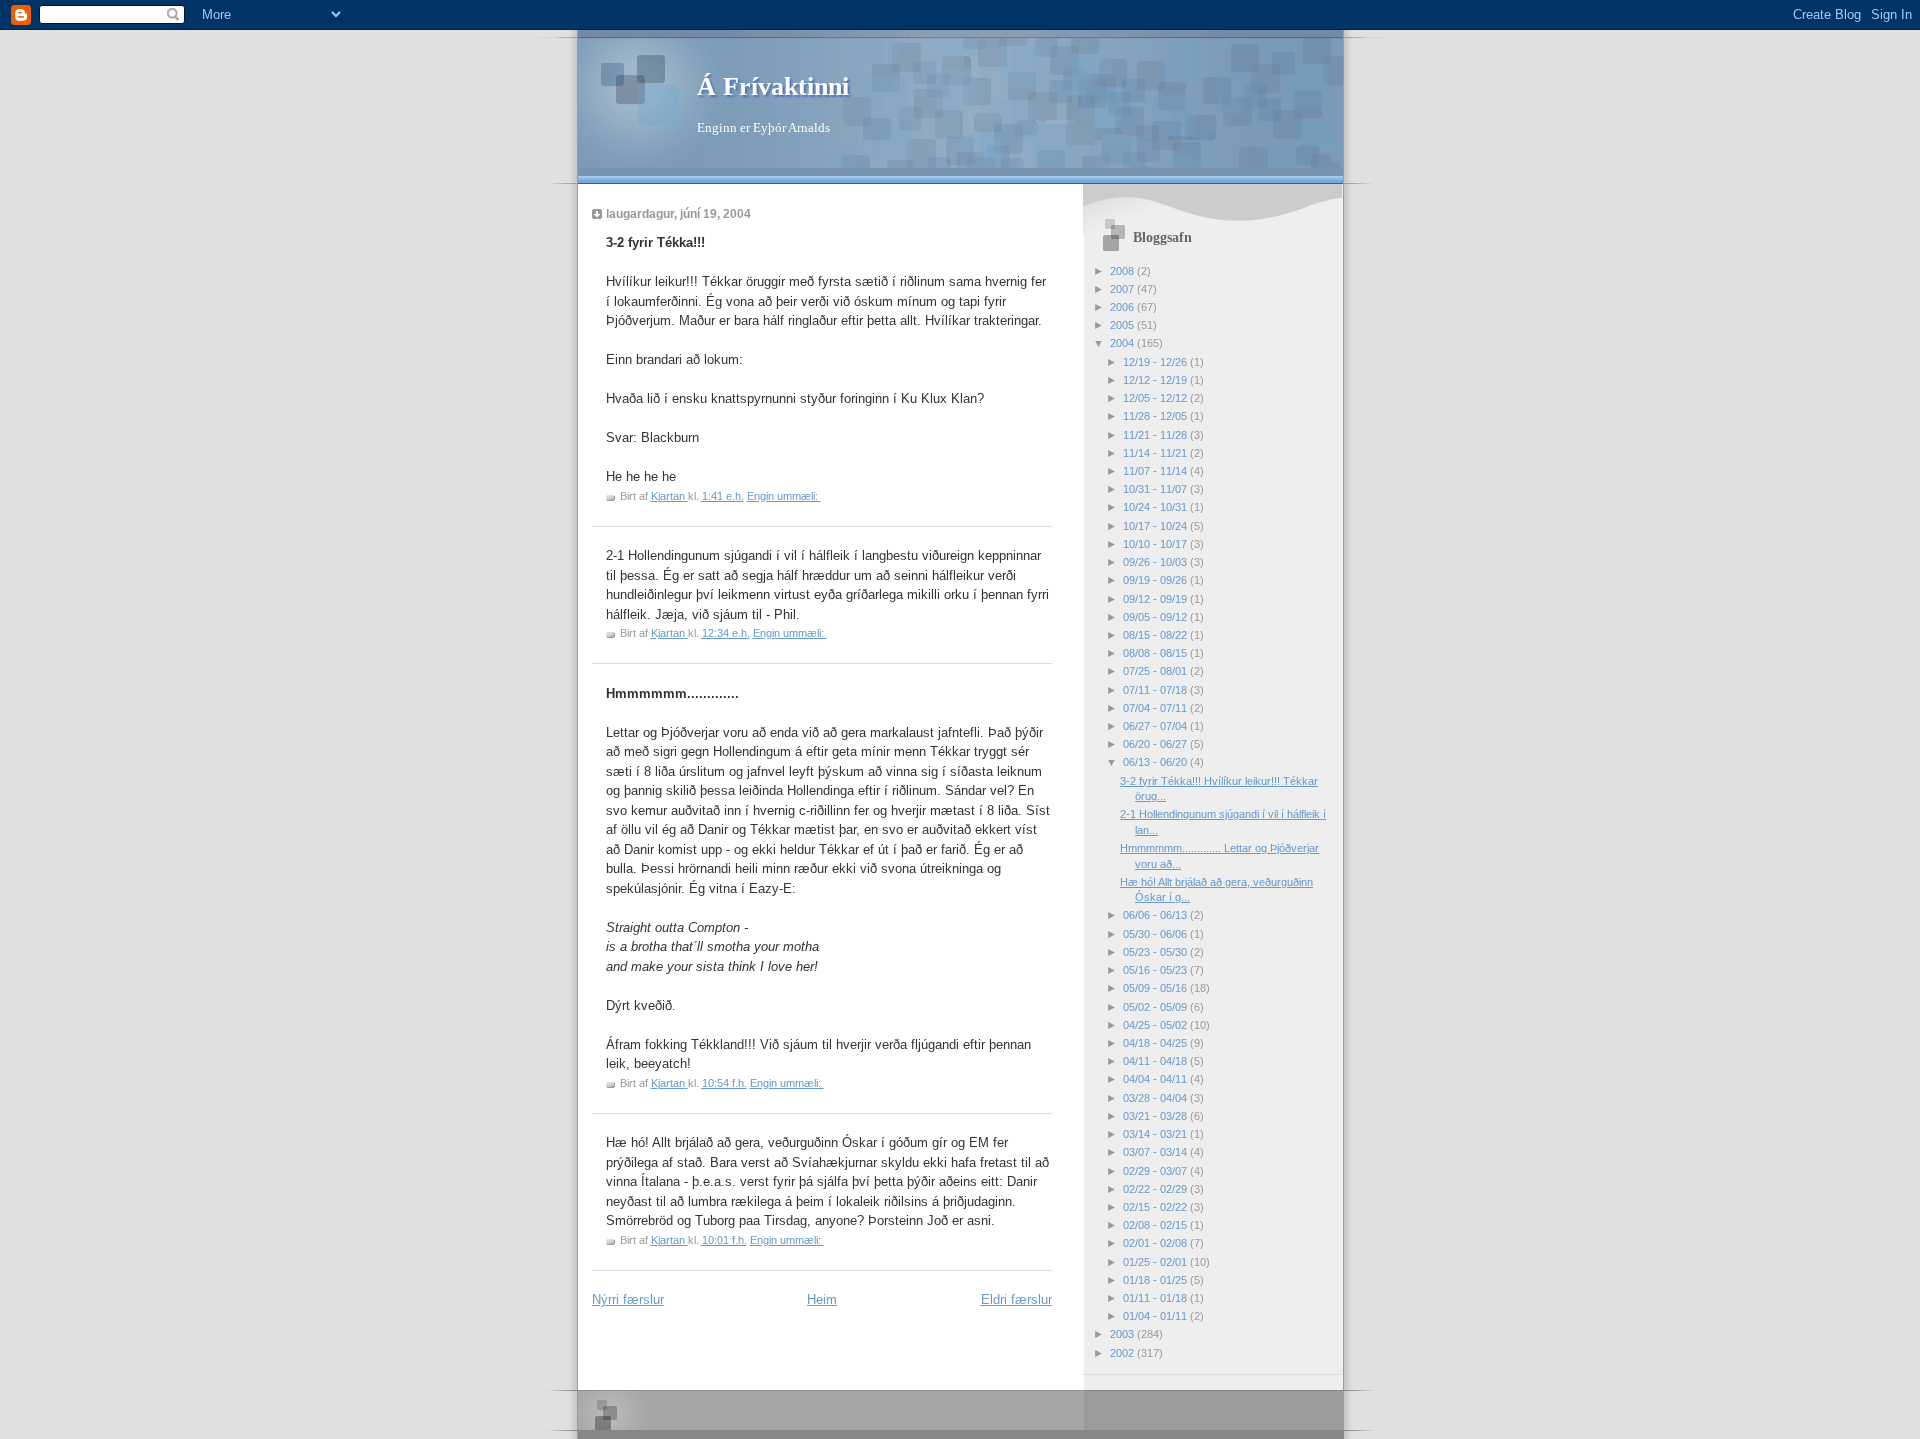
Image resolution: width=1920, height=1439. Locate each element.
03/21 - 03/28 (1156, 1116)
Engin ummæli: (784, 496)
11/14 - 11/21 (1156, 453)
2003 (1123, 1334)
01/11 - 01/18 (1156, 1298)
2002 (1123, 1353)
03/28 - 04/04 (1156, 1098)
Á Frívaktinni (773, 86)
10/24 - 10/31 (1156, 507)
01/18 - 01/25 (1156, 1280)
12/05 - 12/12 (1156, 398)
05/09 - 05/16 (1156, 988)
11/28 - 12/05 (1156, 416)
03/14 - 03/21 (1156, 1134)
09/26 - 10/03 (1156, 562)
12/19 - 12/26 (1156, 362)
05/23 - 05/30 (1156, 952)
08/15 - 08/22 (1156, 635)
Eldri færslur (1016, 1299)
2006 (1123, 307)
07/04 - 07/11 (1156, 708)
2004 (1123, 343)
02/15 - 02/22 (1156, 1207)
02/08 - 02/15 (1156, 1225)
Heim (822, 1299)
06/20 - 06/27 (1156, 744)
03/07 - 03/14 (1156, 1152)
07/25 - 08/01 (1156, 671)
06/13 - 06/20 (1156, 762)
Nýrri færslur (628, 1299)
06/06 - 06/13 (1156, 915)
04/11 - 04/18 (1156, 1061)
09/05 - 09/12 (1156, 617)
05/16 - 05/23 (1156, 970)
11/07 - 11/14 (1156, 471)
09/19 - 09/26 (1156, 580)
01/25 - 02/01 (1156, 1262)
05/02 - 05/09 (1156, 1007)
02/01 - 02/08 (1156, 1243)
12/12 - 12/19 (1156, 380)
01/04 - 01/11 (1156, 1316)
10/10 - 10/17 (1156, 544)
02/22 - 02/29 (1156, 1189)
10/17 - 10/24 (1156, 526)
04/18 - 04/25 (1156, 1043)
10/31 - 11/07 (1156, 489)
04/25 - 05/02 (1156, 1025)
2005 (1123, 325)
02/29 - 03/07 (1156, 1171)
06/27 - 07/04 (1156, 726)
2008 (1123, 271)
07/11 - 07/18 (1156, 690)
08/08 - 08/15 (1156, 653)
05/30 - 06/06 (1156, 934)
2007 (1123, 289)
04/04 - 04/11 (1156, 1079)
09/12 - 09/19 (1156, 599)
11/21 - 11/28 (1156, 435)
